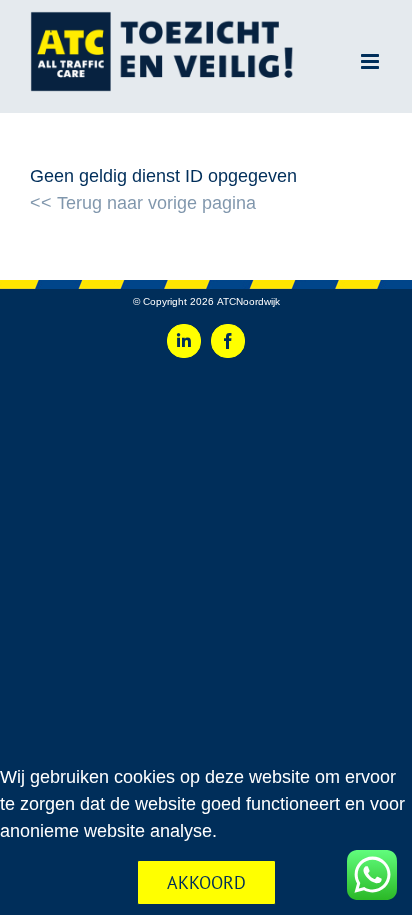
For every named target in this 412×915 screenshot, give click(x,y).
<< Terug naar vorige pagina (143, 203)
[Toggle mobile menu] (371, 61)
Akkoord (206, 882)
